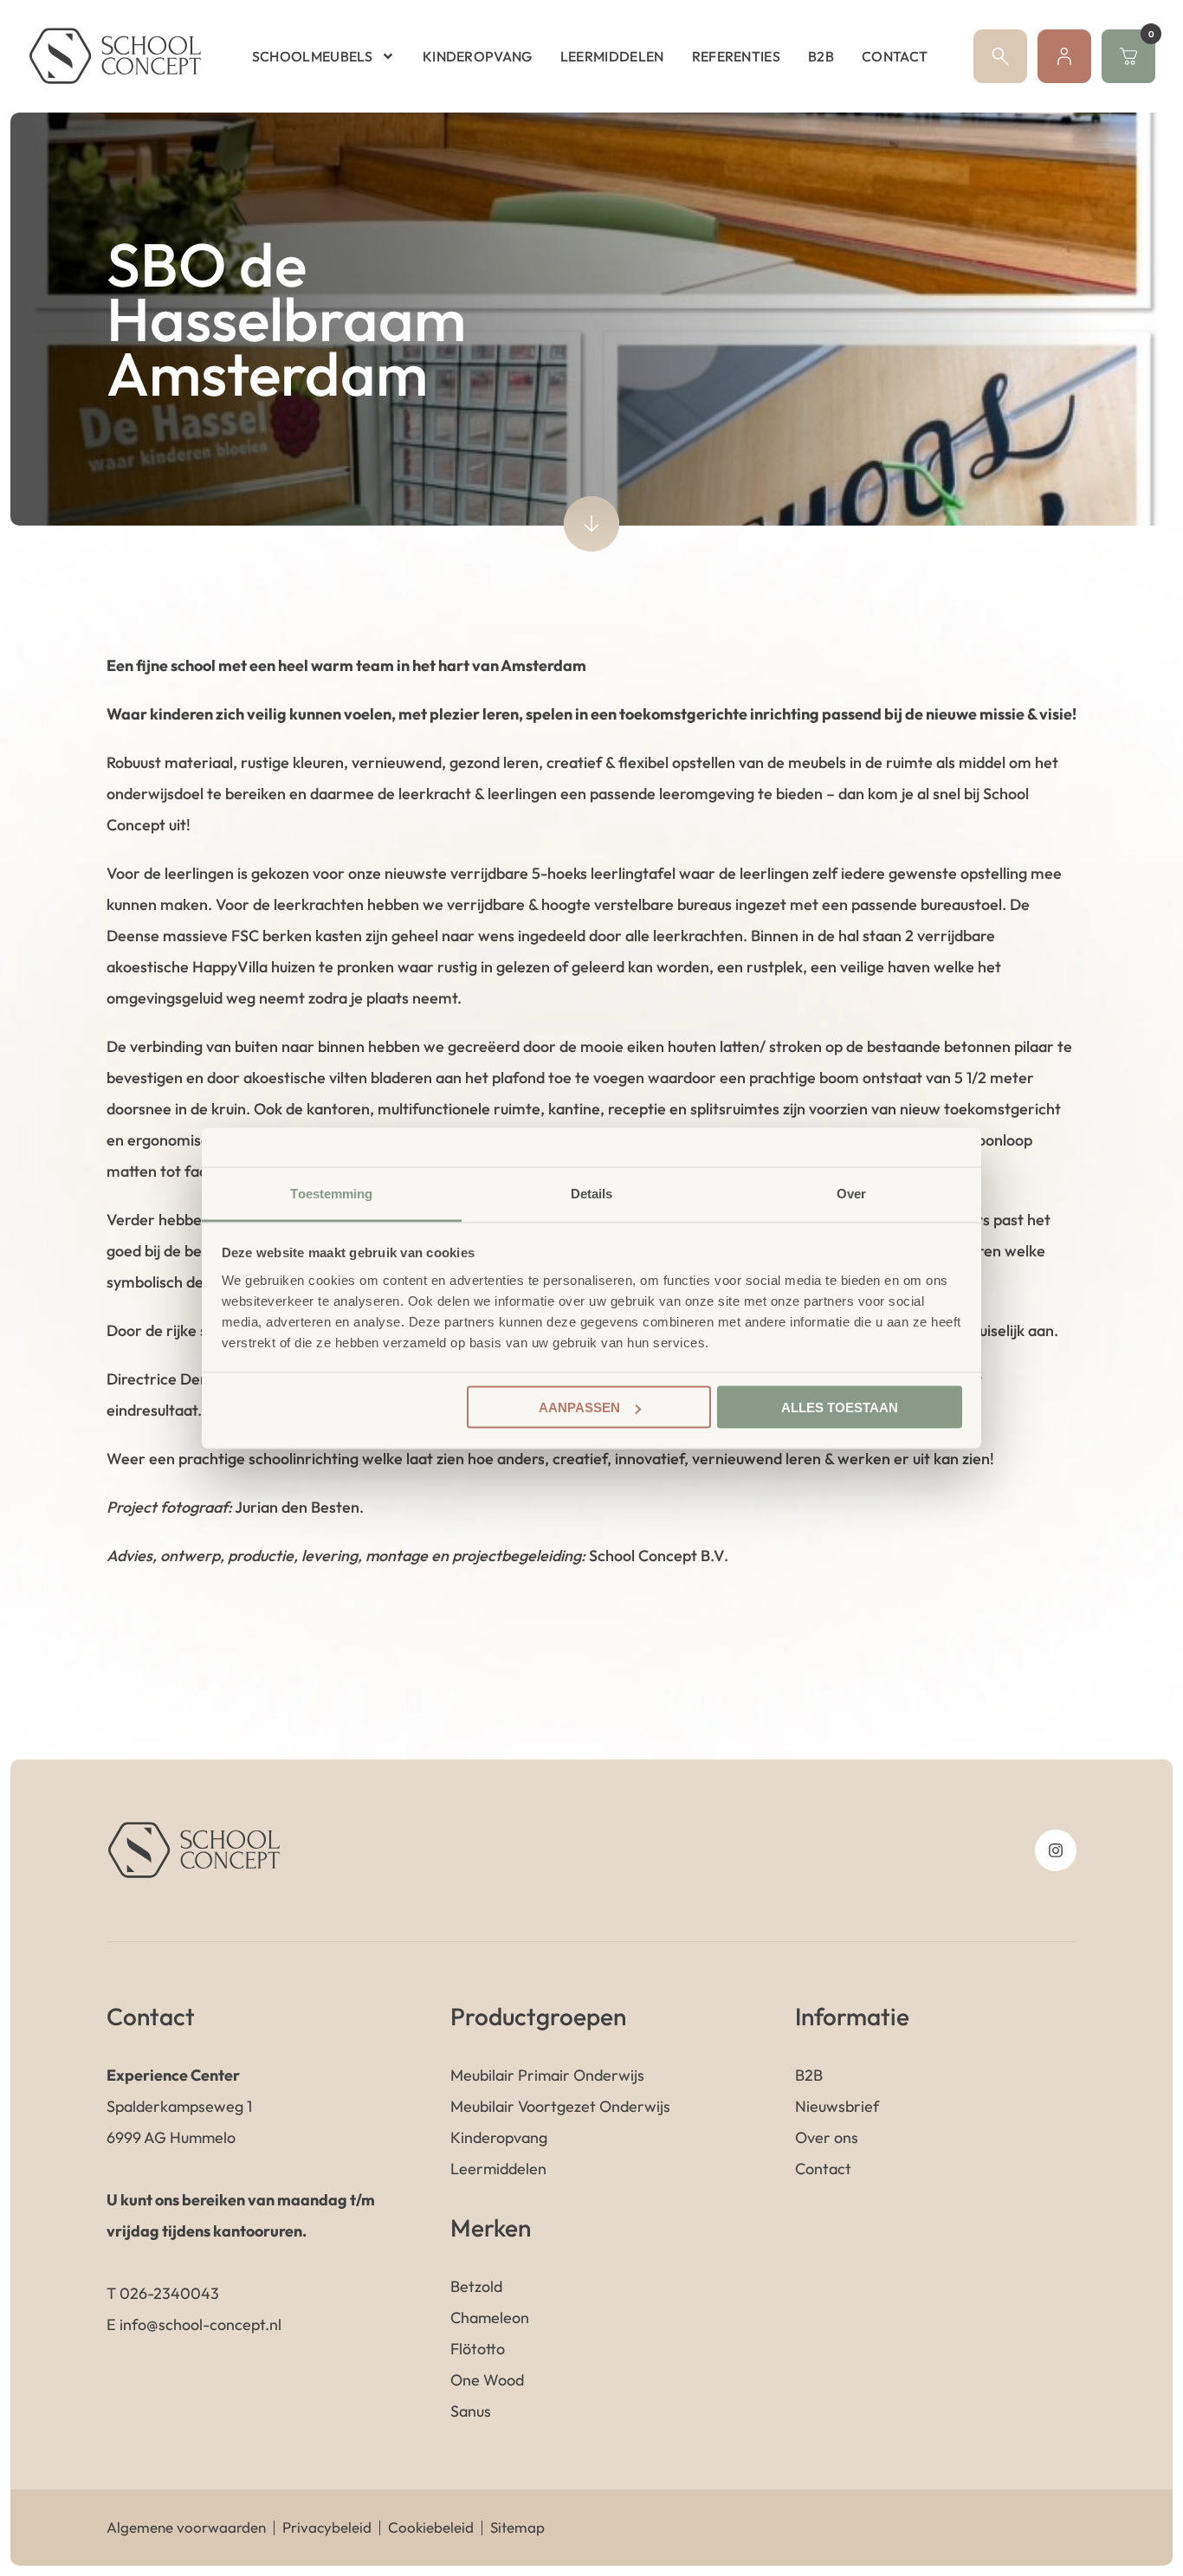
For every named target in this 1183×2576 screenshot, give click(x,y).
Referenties (737, 56)
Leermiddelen (612, 56)
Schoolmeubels (312, 56)
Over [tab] (851, 1193)
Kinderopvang (478, 56)
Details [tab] (592, 1193)
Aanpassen (579, 1407)
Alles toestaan (840, 1407)
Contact (895, 56)
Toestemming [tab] (331, 1193)
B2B (821, 56)
